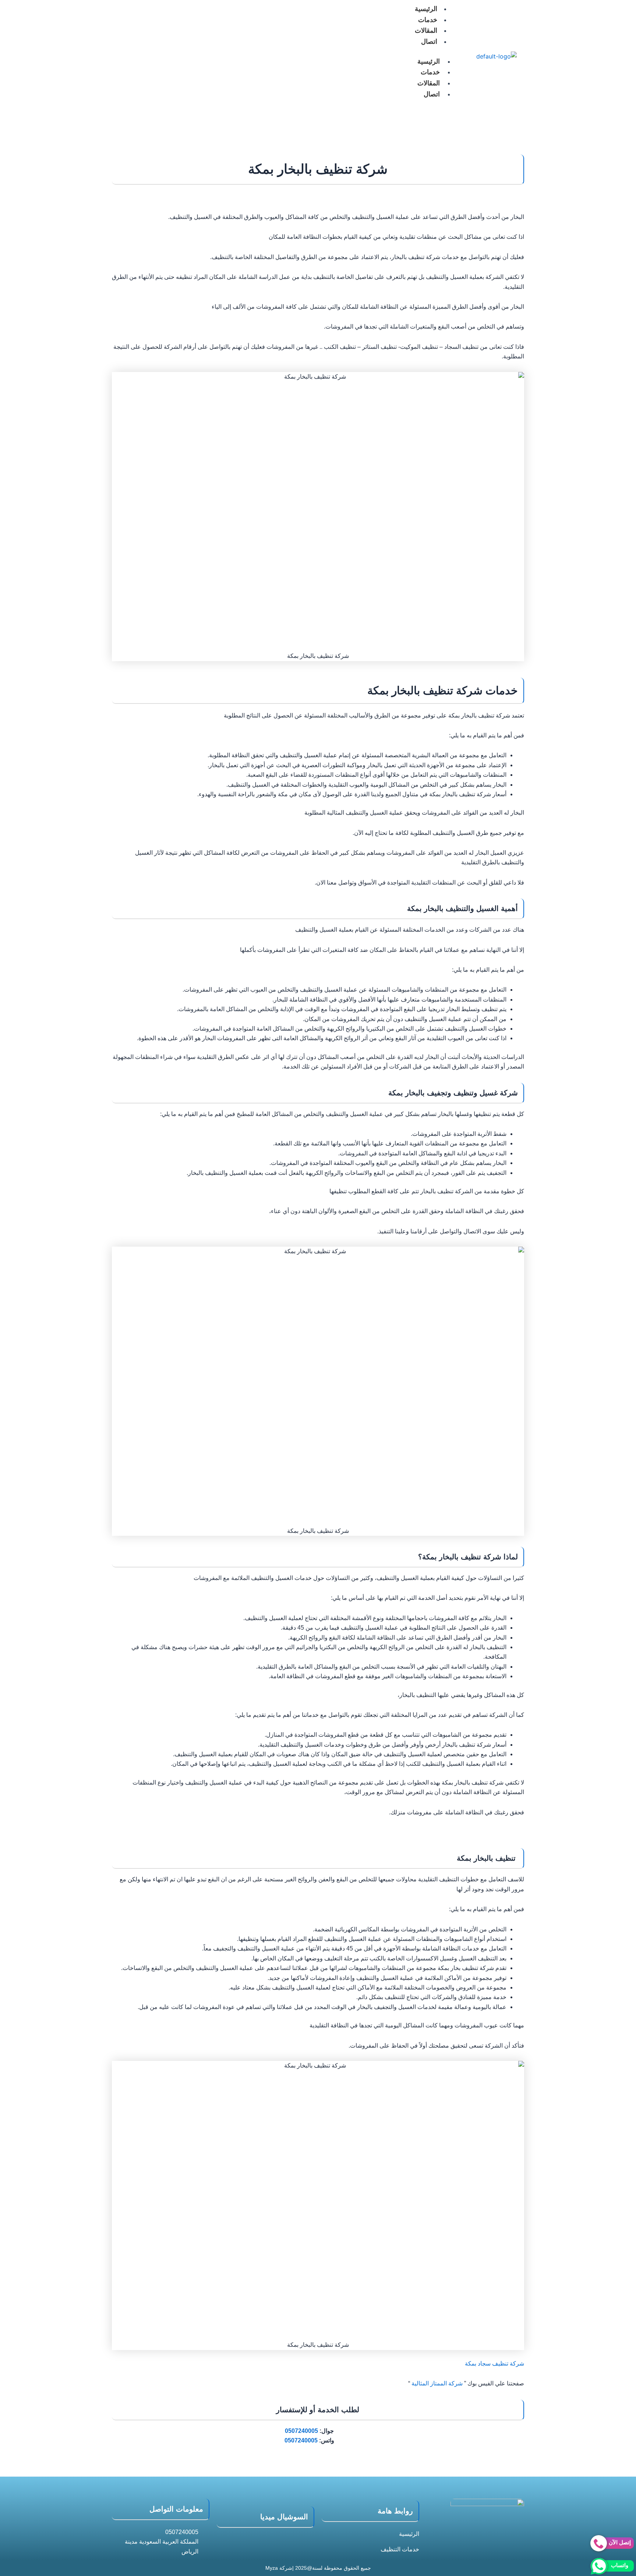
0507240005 (301, 2431)
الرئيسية (429, 61)
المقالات (426, 31)
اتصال (429, 42)
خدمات (428, 20)
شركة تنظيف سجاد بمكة (494, 2364)
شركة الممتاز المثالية (437, 2383)
